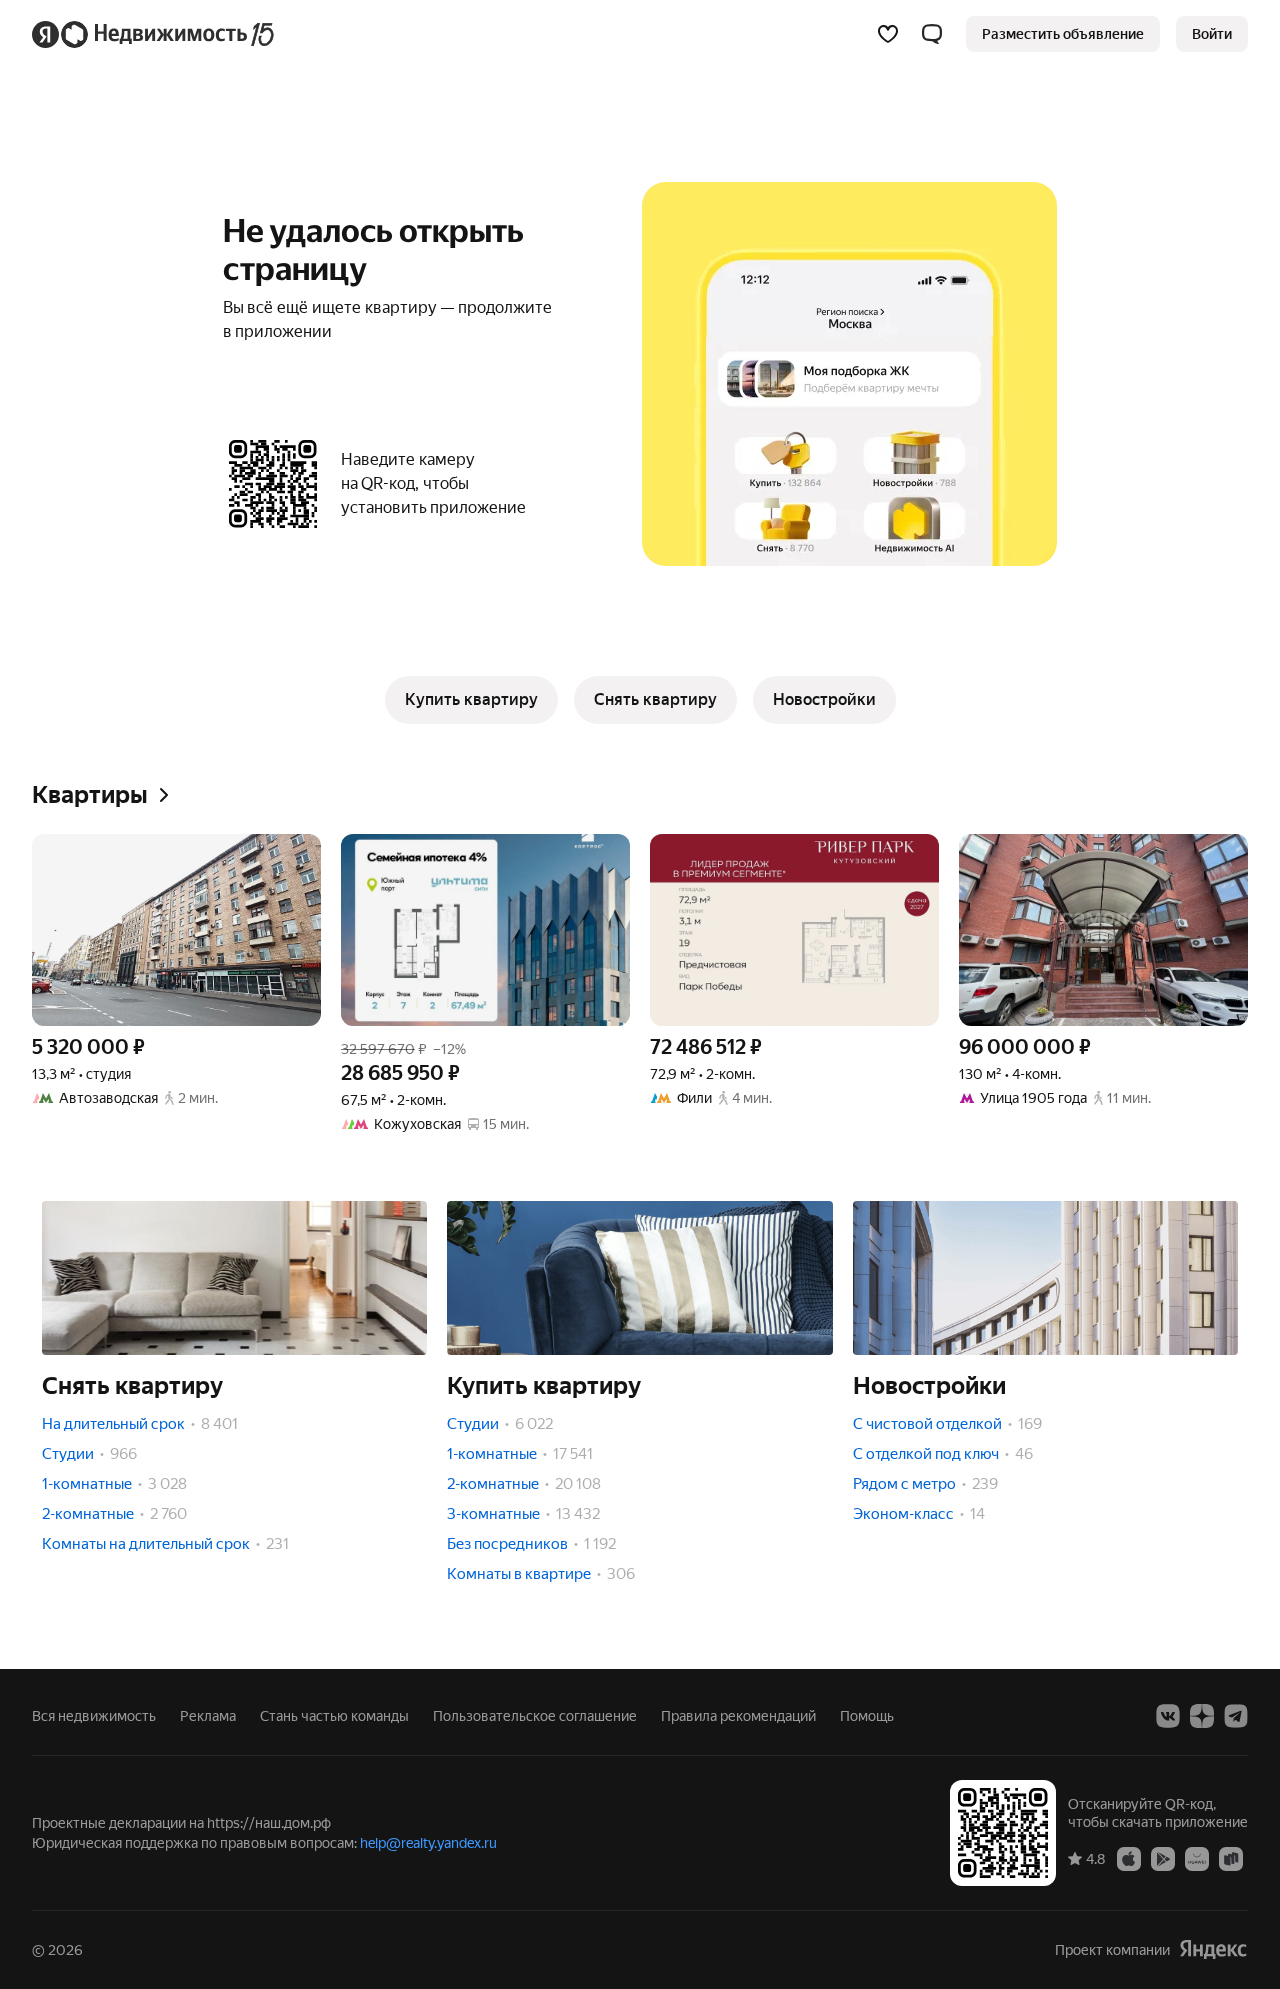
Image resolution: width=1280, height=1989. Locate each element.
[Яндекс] (1213, 1949)
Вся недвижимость (94, 1716)
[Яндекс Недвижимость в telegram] (1236, 1716)
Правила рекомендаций (738, 1716)
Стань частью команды (334, 1716)
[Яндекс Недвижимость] (154, 34)
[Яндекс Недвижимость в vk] (1168, 1716)
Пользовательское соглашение (535, 1716)
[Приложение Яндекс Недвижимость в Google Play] (1163, 1858)
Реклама (208, 1716)
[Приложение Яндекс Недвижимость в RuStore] (1231, 1858)
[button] (932, 34)
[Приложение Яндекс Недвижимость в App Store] (1129, 1858)
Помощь (867, 1716)
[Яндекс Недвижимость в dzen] (1202, 1716)
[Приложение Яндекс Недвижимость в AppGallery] (1197, 1858)
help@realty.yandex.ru (428, 1843)
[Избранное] (888, 34)
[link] (1212, 34)
